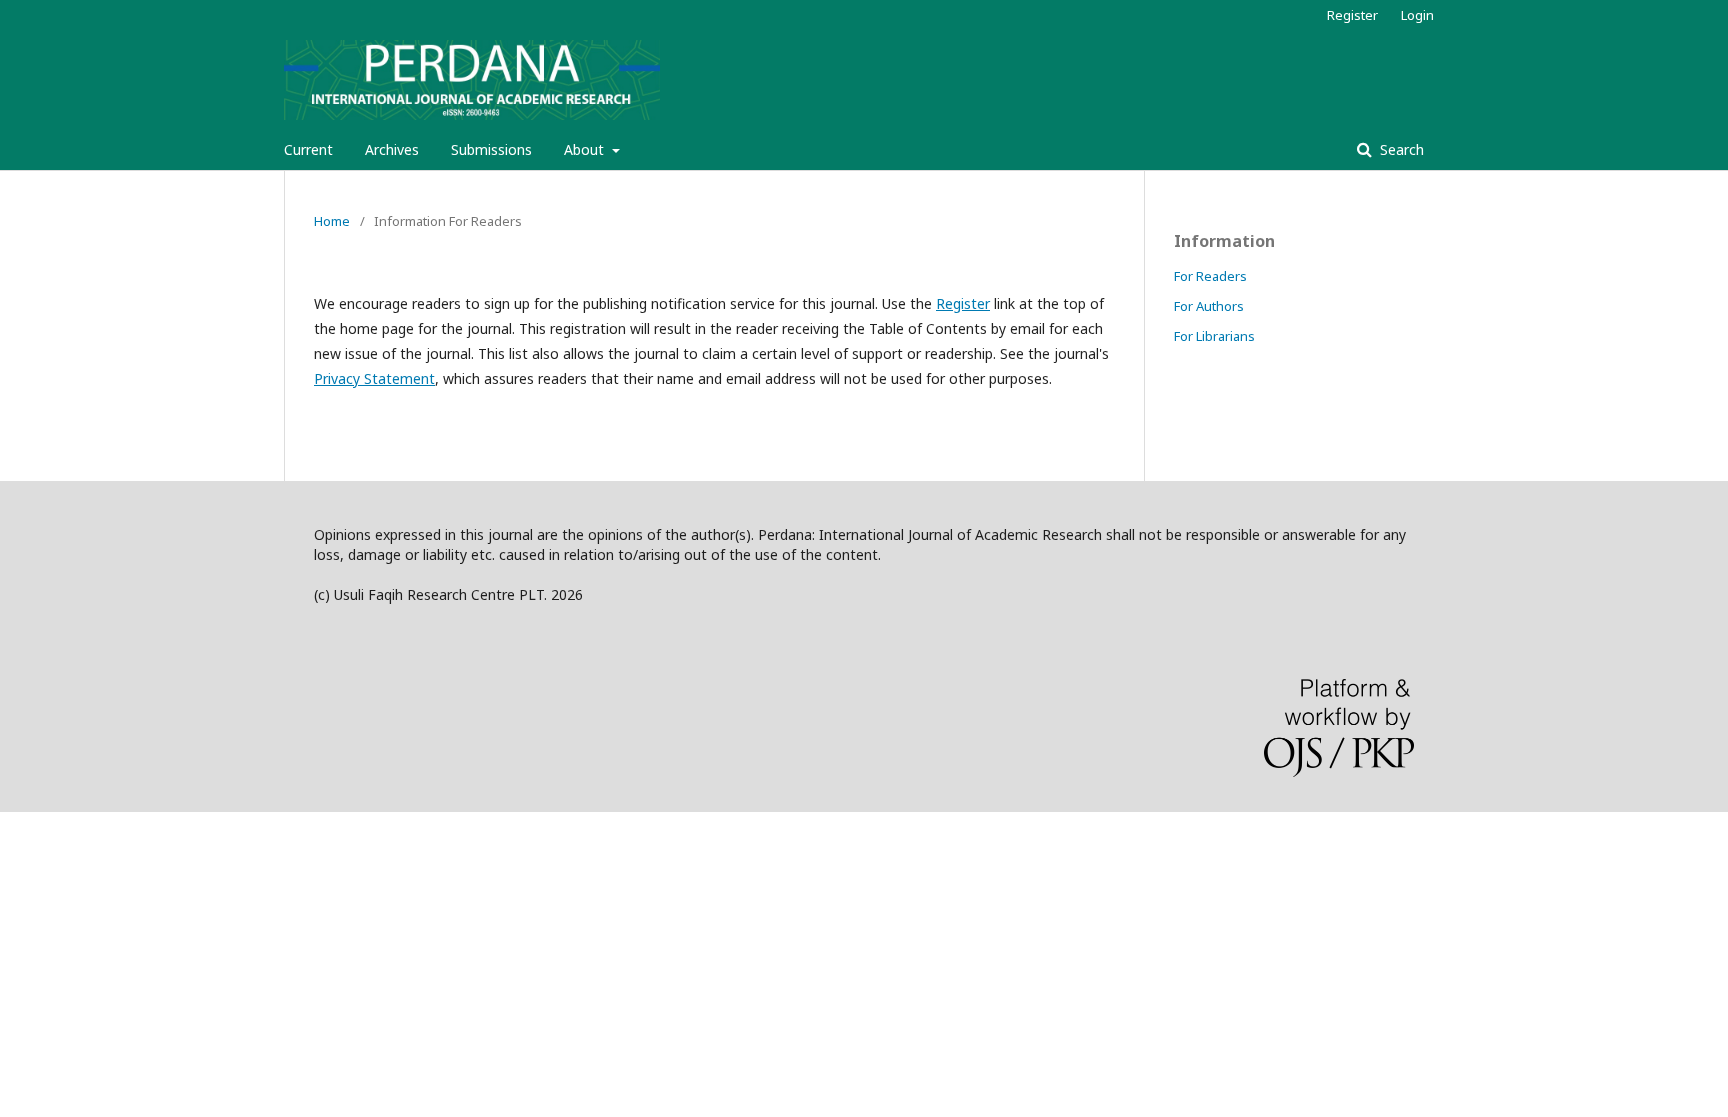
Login (1417, 15)
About (586, 149)
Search (1400, 149)
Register (1352, 15)
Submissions (491, 149)
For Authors (1209, 306)
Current (308, 149)
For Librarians (1214, 336)
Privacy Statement (374, 378)
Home (332, 221)
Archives (392, 149)
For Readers (1210, 276)
